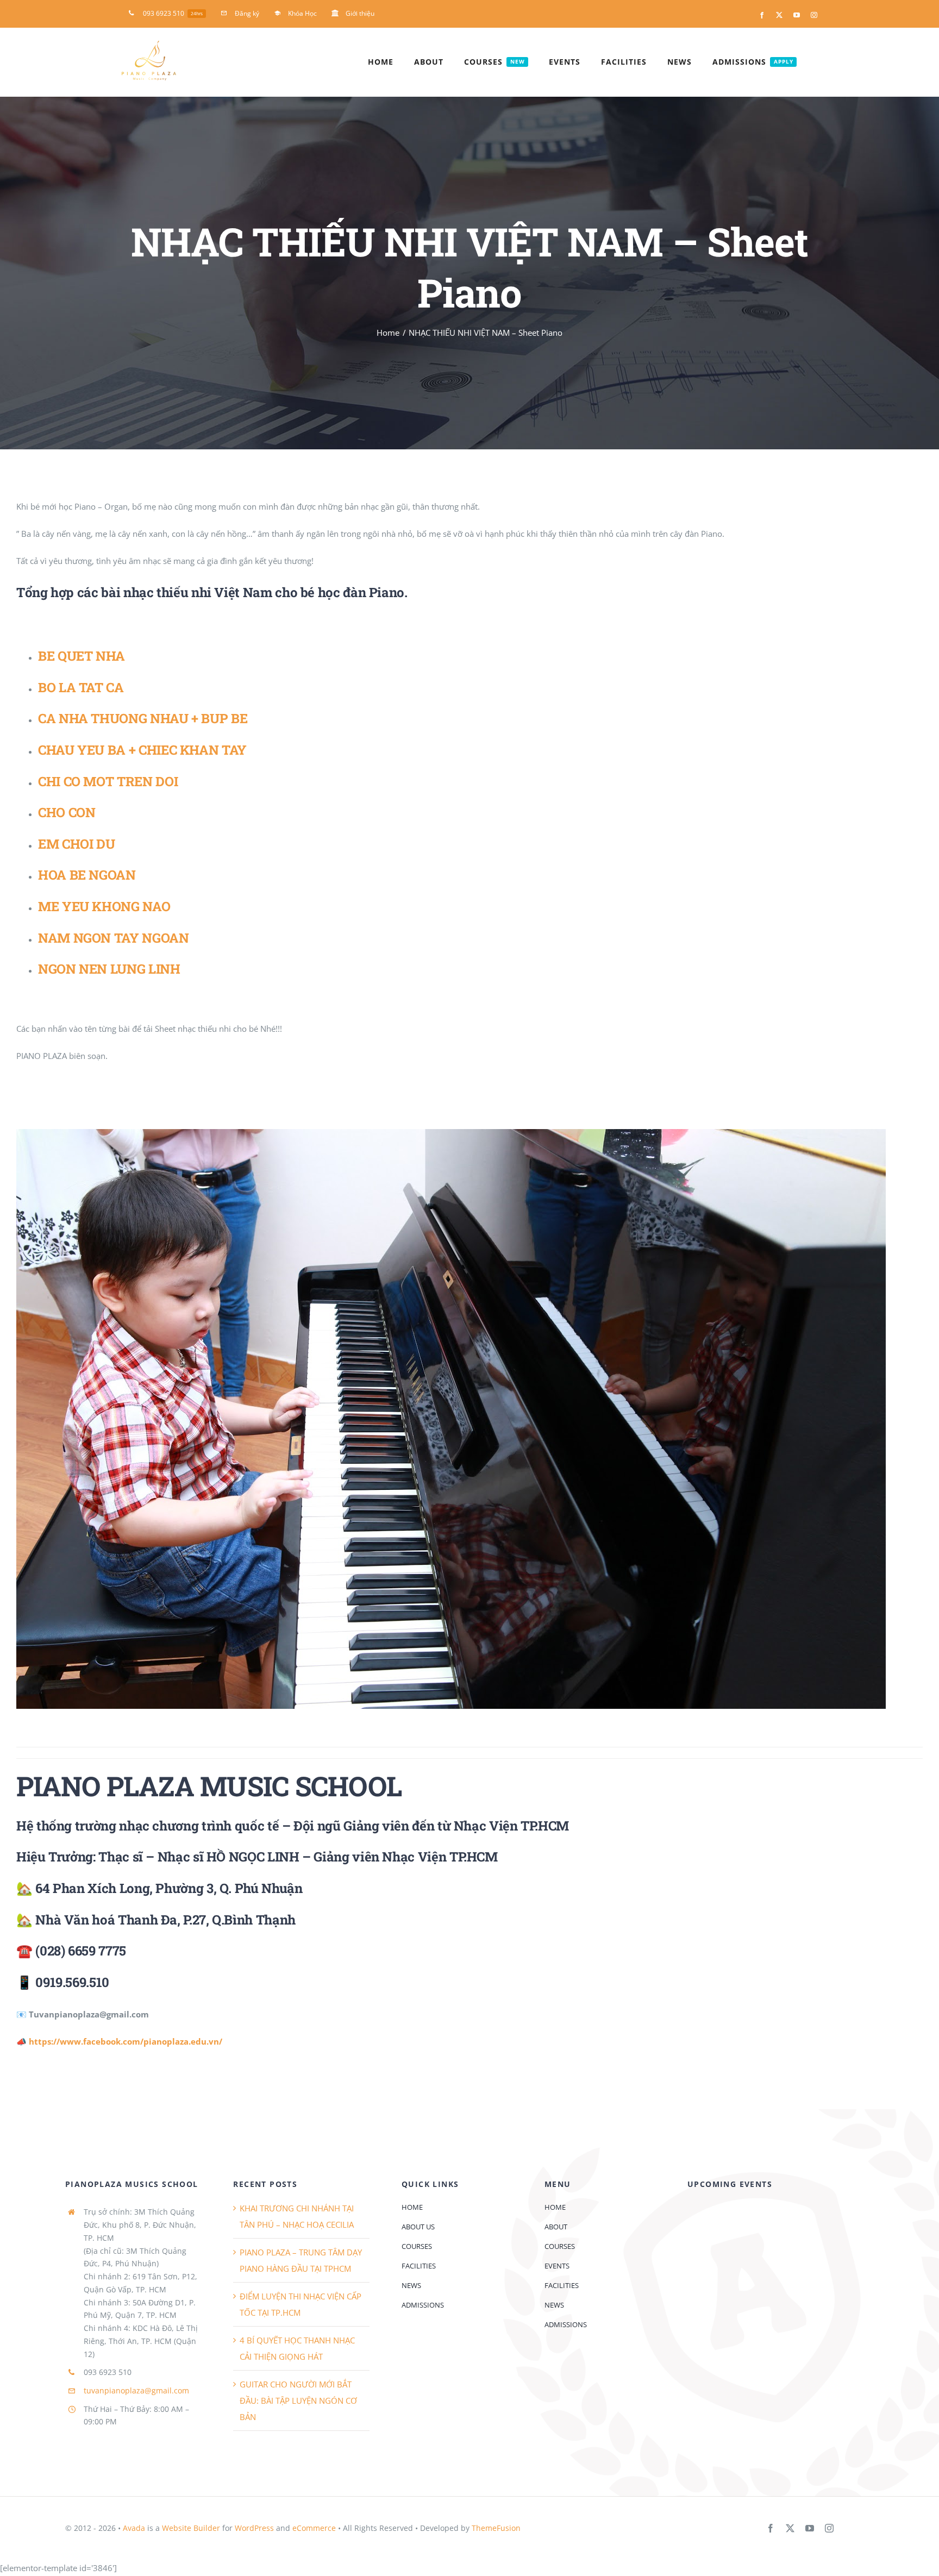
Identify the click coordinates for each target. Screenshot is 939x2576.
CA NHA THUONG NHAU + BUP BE (143, 718)
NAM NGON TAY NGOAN (114, 938)
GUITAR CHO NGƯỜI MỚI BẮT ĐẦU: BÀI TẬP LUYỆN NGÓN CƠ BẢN (298, 2400)
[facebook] (771, 2528)
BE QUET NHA (82, 656)
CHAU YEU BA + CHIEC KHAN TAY (142, 750)
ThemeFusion (496, 2528)
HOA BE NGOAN (87, 875)
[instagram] (829, 2528)
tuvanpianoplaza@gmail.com (136, 2390)
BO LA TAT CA (81, 687)
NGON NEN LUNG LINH (109, 969)
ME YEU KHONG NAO (104, 906)
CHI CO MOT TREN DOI (108, 781)
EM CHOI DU (76, 844)
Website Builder (191, 2528)
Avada (134, 2528)
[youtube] (810, 2528)
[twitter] (790, 2528)
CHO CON (67, 812)
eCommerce (314, 2528)
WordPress (254, 2528)
